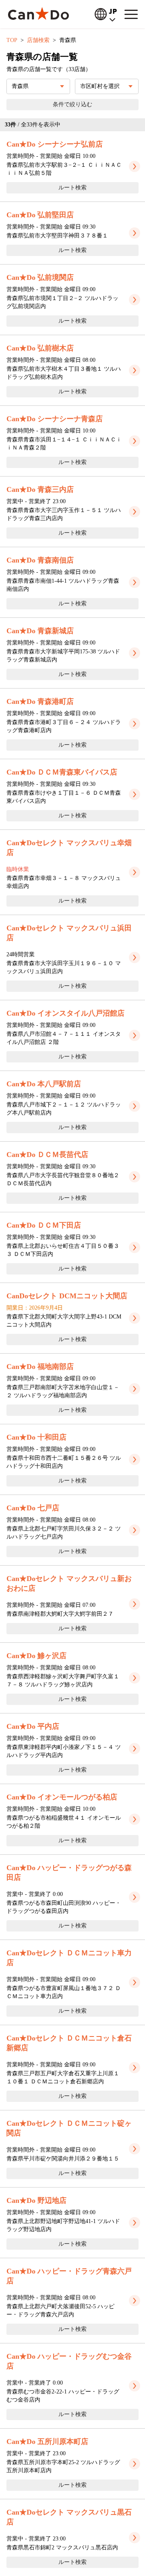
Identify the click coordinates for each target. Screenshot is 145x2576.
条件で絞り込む (72, 104)
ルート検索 (72, 188)
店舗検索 (38, 40)
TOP (12, 40)
